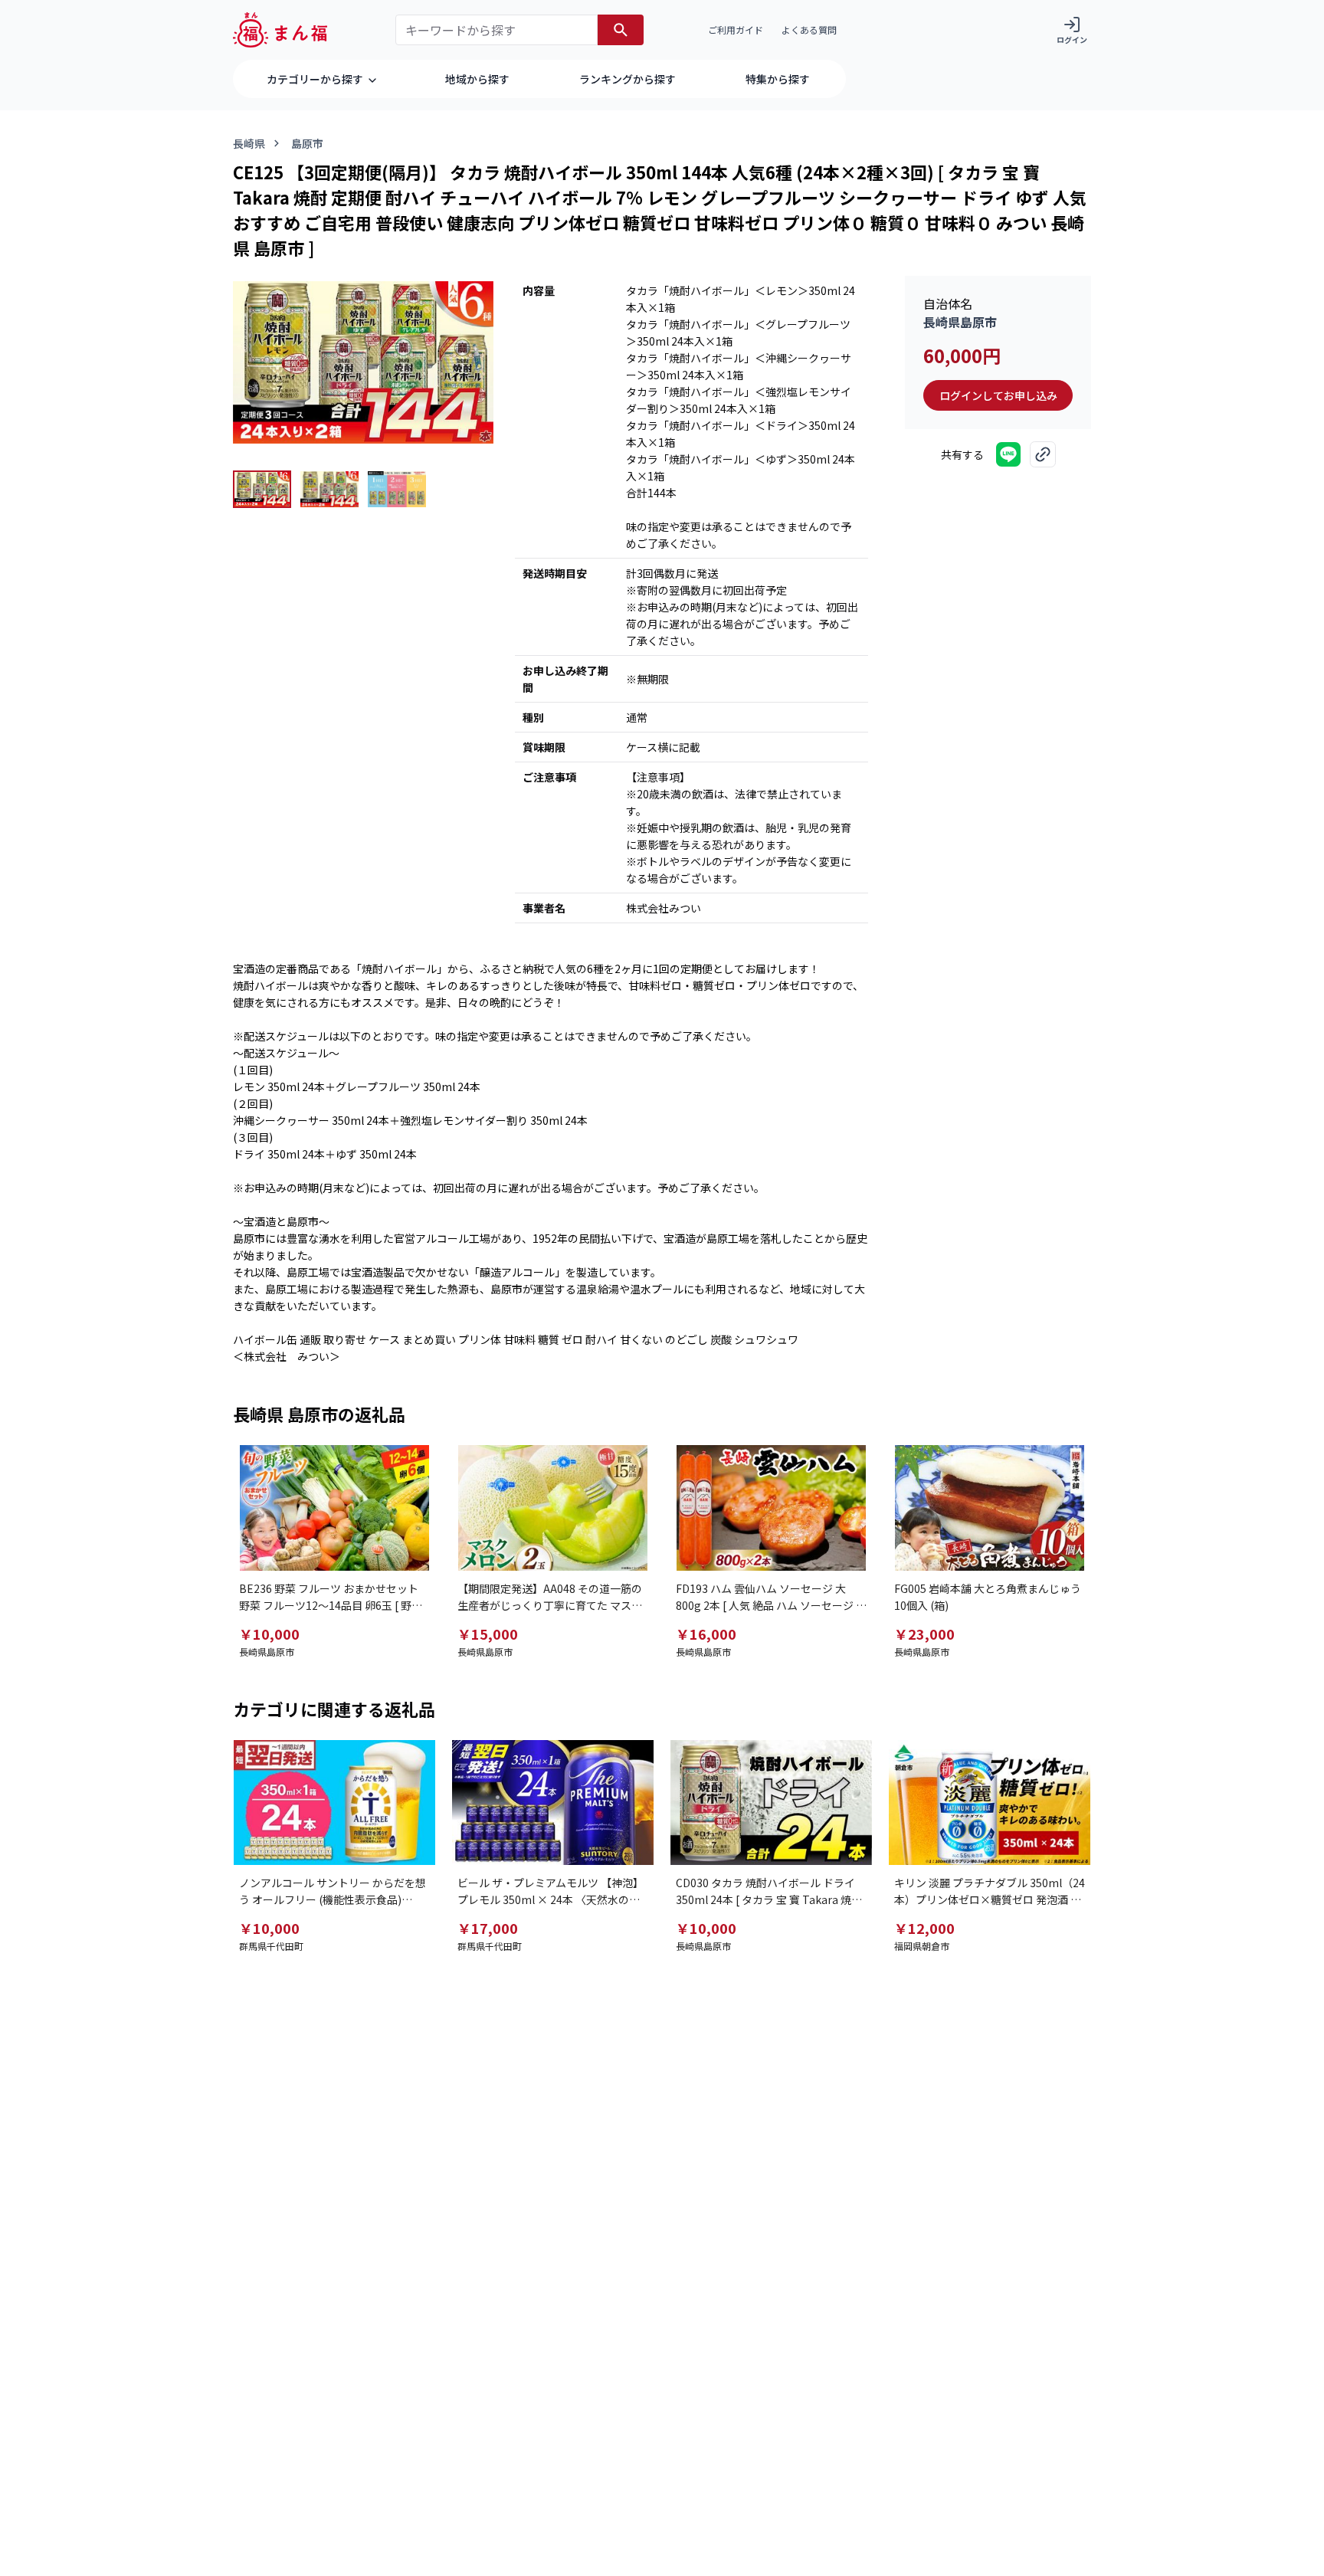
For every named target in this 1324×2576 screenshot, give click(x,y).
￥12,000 (924, 1928)
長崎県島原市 (960, 322)
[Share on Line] (1008, 454)
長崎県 (249, 143)
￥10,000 (269, 1634)
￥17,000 (488, 1928)
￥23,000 (924, 1634)
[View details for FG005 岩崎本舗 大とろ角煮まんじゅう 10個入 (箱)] (990, 1508)
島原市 (307, 143)
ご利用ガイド (736, 29)
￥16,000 (706, 1634)
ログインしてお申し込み (998, 395)
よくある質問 (809, 29)
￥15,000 (488, 1634)
